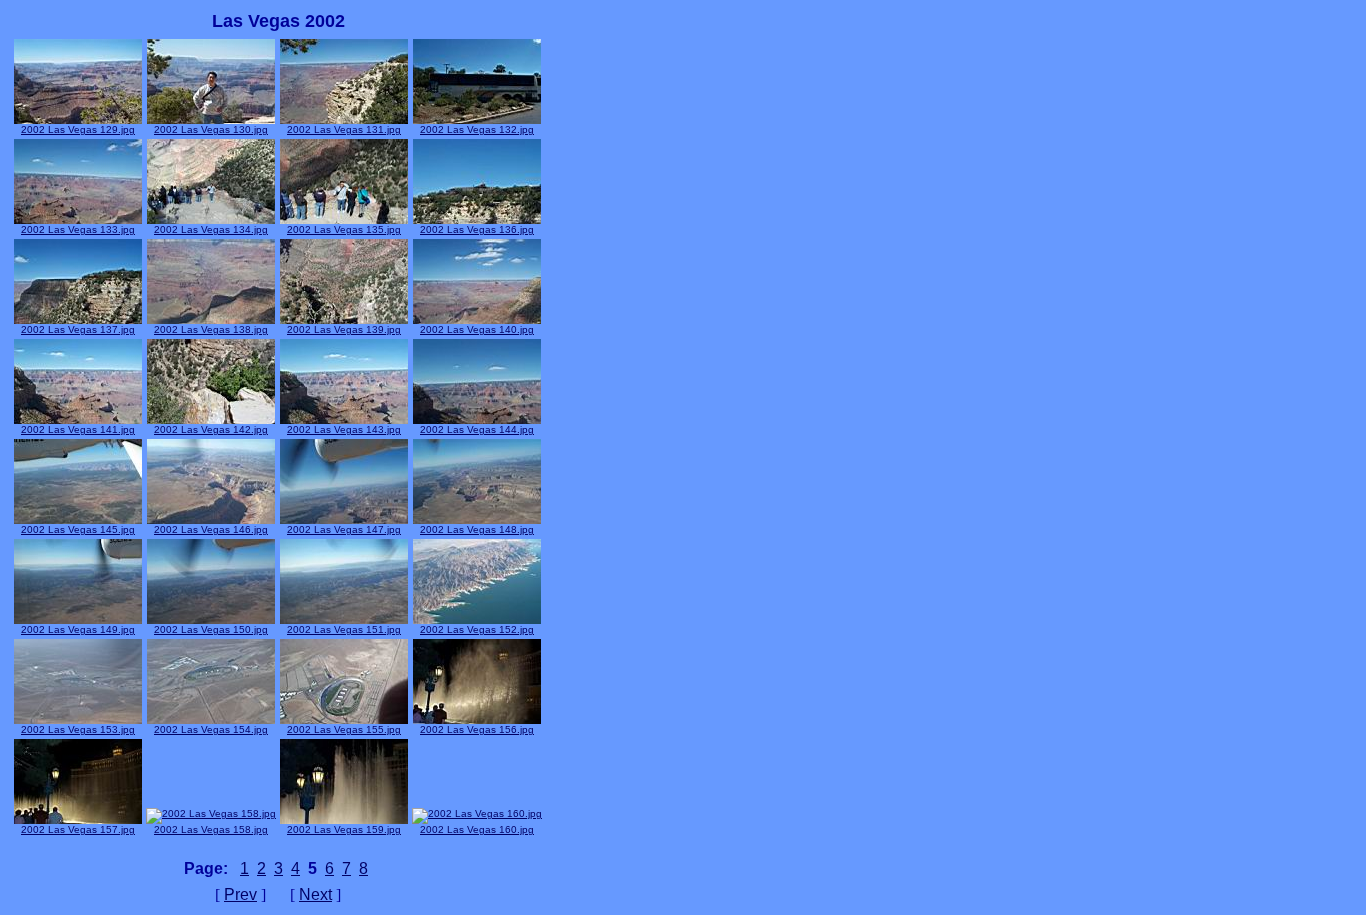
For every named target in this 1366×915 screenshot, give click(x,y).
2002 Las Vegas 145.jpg (78, 529)
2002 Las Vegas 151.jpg (344, 629)
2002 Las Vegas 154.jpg (211, 729)
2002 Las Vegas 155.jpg (344, 729)
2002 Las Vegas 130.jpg (211, 129)
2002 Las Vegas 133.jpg (78, 229)
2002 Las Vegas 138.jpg (211, 329)
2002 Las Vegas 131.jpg (344, 129)
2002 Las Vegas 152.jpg (477, 629)
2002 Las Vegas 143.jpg (344, 429)
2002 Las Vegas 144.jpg (477, 429)
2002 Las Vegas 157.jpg (78, 829)
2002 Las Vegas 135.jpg (344, 229)
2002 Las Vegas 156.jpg (477, 729)
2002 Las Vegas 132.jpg (477, 129)
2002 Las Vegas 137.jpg (78, 329)
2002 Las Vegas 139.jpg (344, 329)
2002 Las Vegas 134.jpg (211, 229)
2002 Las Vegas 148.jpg (477, 529)
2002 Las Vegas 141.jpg (78, 429)
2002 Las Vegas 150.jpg (211, 629)
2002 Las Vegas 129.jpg (78, 129)
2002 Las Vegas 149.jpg (78, 629)
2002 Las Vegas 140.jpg (477, 329)
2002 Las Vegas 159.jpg (344, 829)
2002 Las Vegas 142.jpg (211, 429)
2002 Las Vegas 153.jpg (78, 729)
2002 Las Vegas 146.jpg (211, 529)
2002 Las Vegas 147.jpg (344, 529)
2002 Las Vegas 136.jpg (477, 229)
